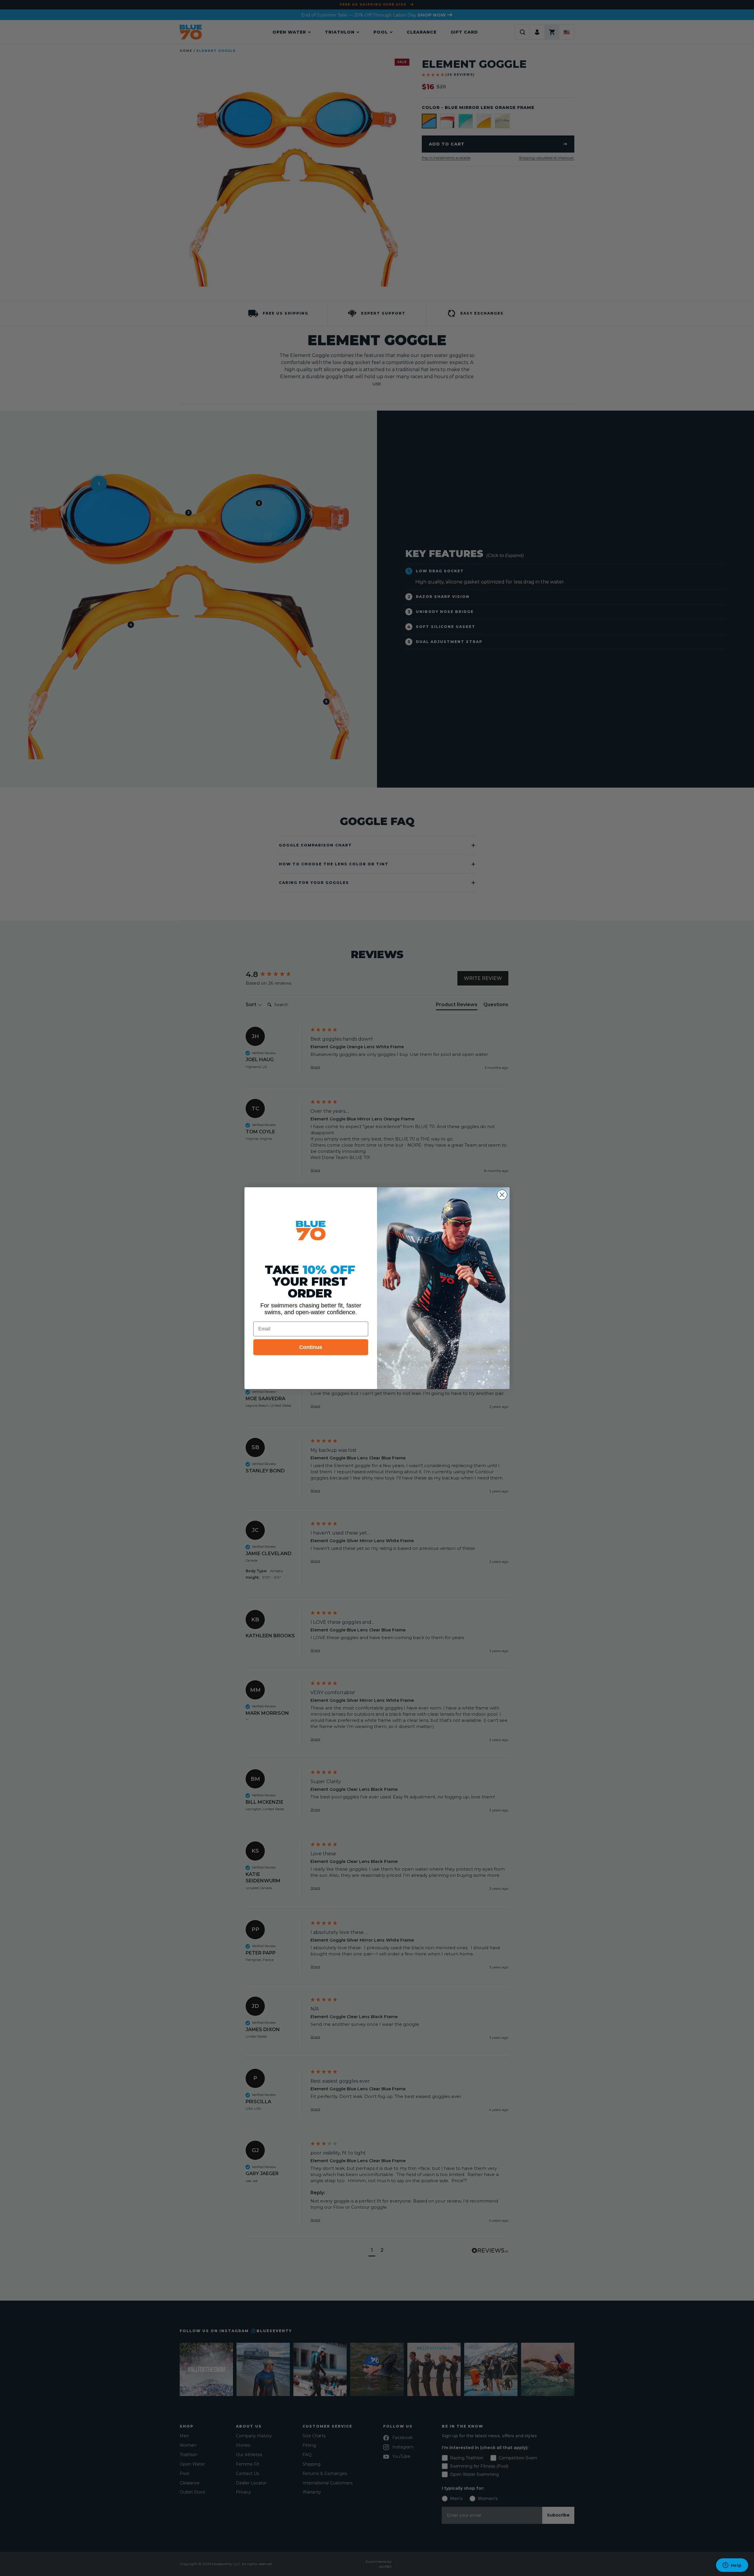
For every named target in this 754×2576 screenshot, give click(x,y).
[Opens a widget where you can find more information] (732, 2566)
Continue (311, 1347)
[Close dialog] (502, 1195)
